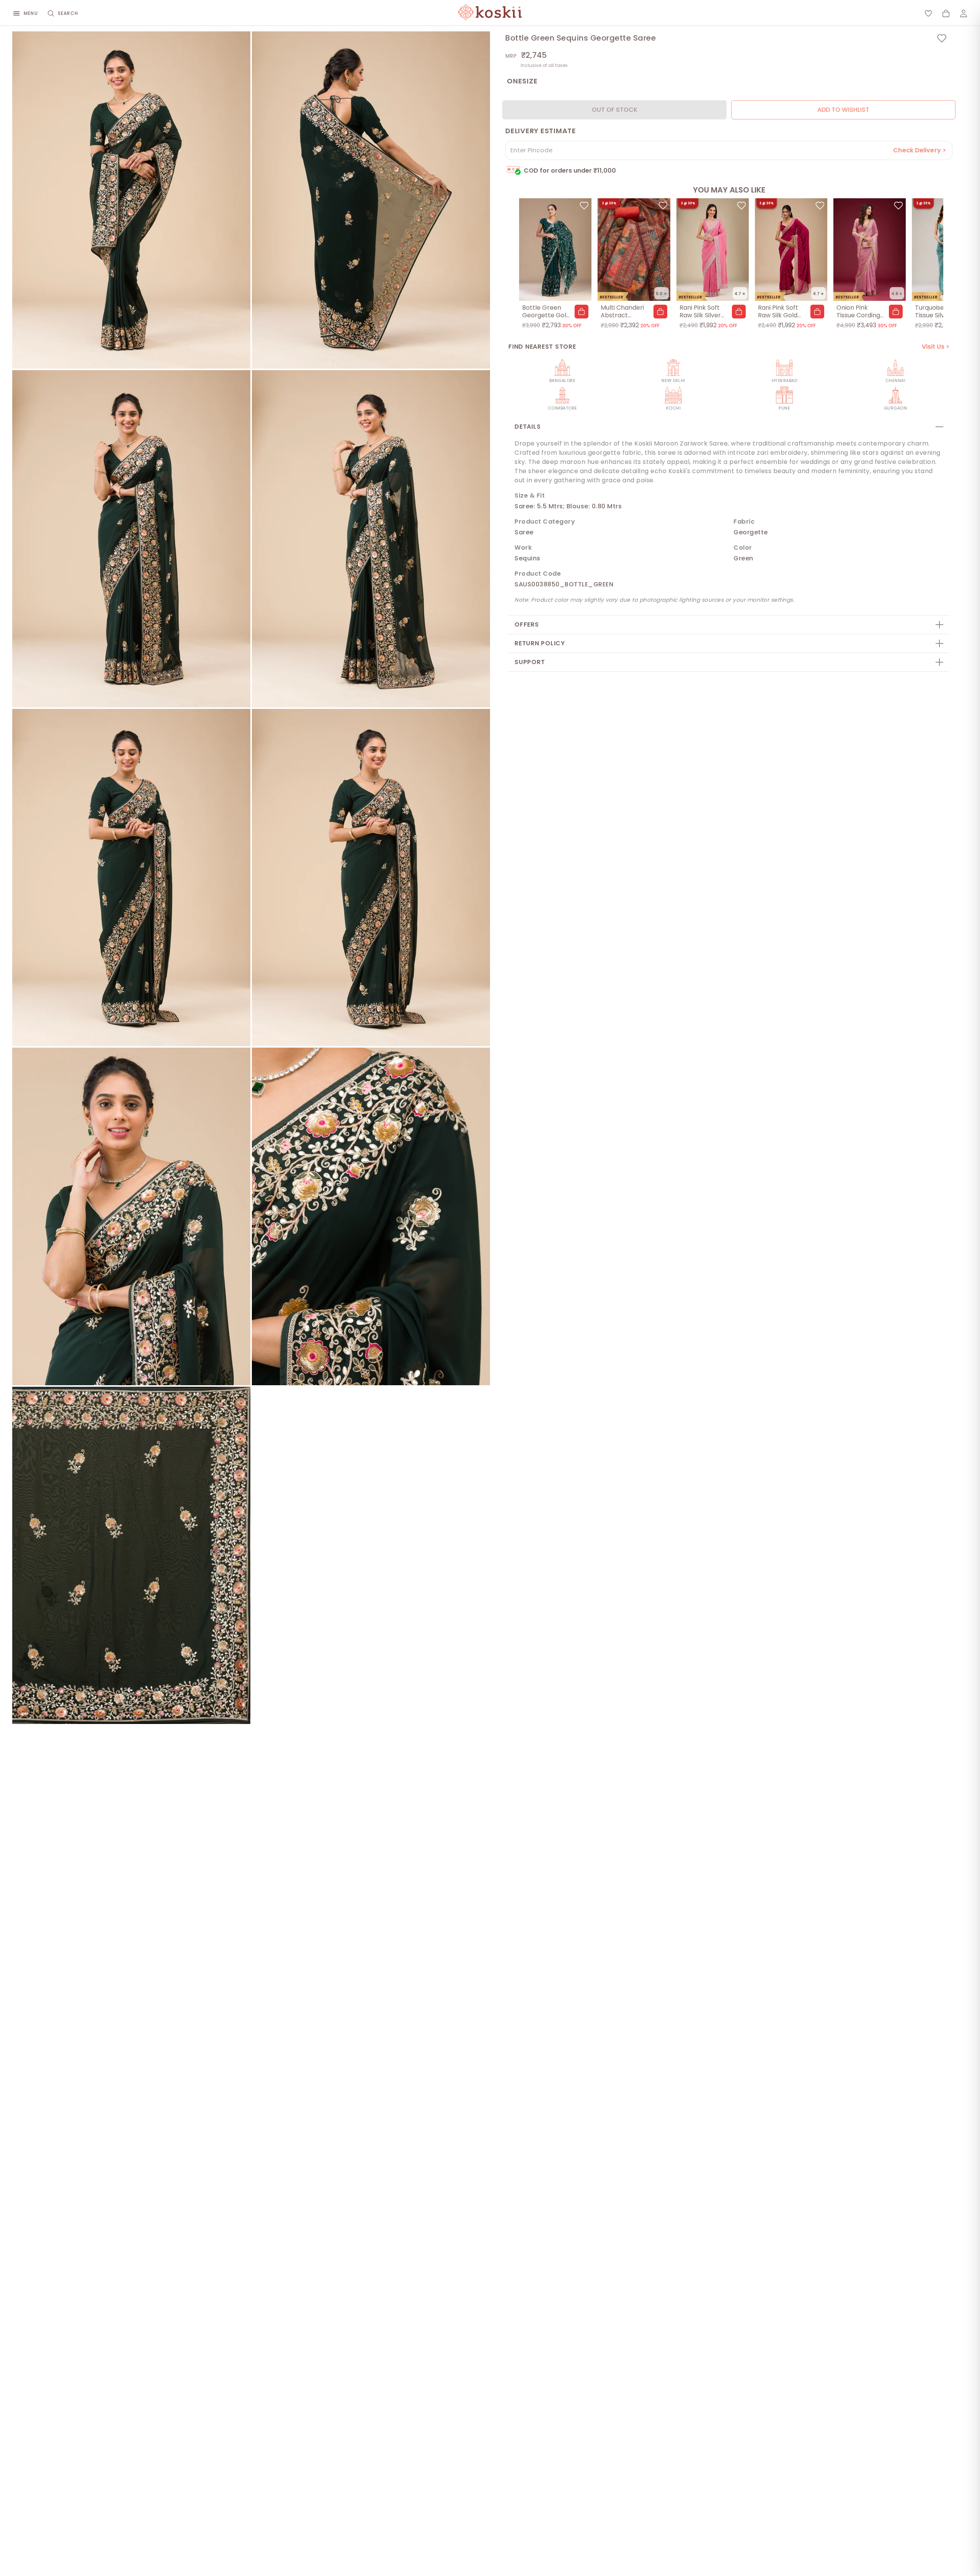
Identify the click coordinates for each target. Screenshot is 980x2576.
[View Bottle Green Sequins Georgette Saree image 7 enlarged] (131, 1216)
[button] (581, 312)
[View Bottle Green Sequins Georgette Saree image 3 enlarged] (131, 539)
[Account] (964, 13)
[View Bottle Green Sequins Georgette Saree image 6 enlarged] (371, 877)
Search (68, 13)
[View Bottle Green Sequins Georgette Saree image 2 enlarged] (371, 200)
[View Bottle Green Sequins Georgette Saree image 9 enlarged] (131, 1555)
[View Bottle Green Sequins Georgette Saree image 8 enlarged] (371, 1216)
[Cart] (946, 13)
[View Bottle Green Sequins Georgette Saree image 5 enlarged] (131, 877)
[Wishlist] (928, 13)
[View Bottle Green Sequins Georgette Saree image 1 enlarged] (131, 200)
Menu (31, 13)
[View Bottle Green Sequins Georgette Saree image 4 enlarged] (371, 539)
